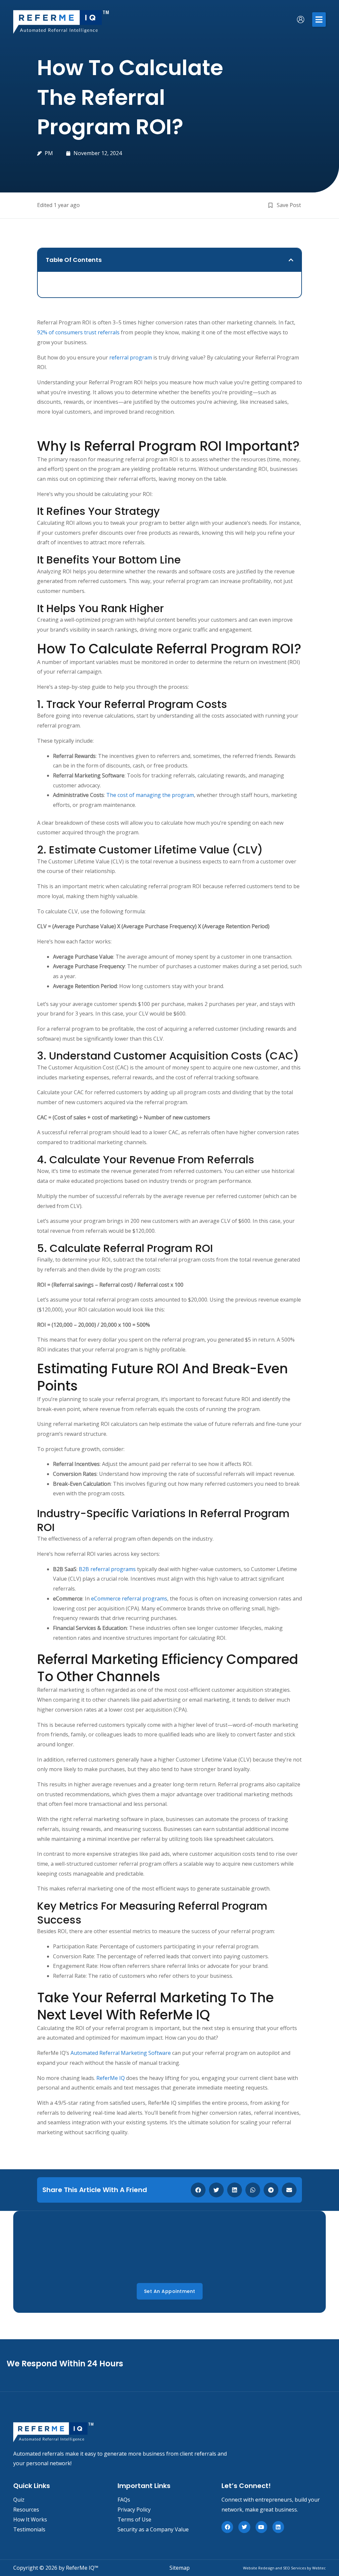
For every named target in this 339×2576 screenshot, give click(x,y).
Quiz (19, 2500)
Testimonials (29, 2529)
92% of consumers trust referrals (78, 332)
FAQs (124, 2500)
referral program (131, 357)
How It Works (30, 2519)
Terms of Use (134, 2519)
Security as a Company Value (153, 2529)
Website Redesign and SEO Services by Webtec (284, 2568)
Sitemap (180, 2568)
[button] (319, 20)
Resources (26, 2510)
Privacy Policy (134, 2510)
